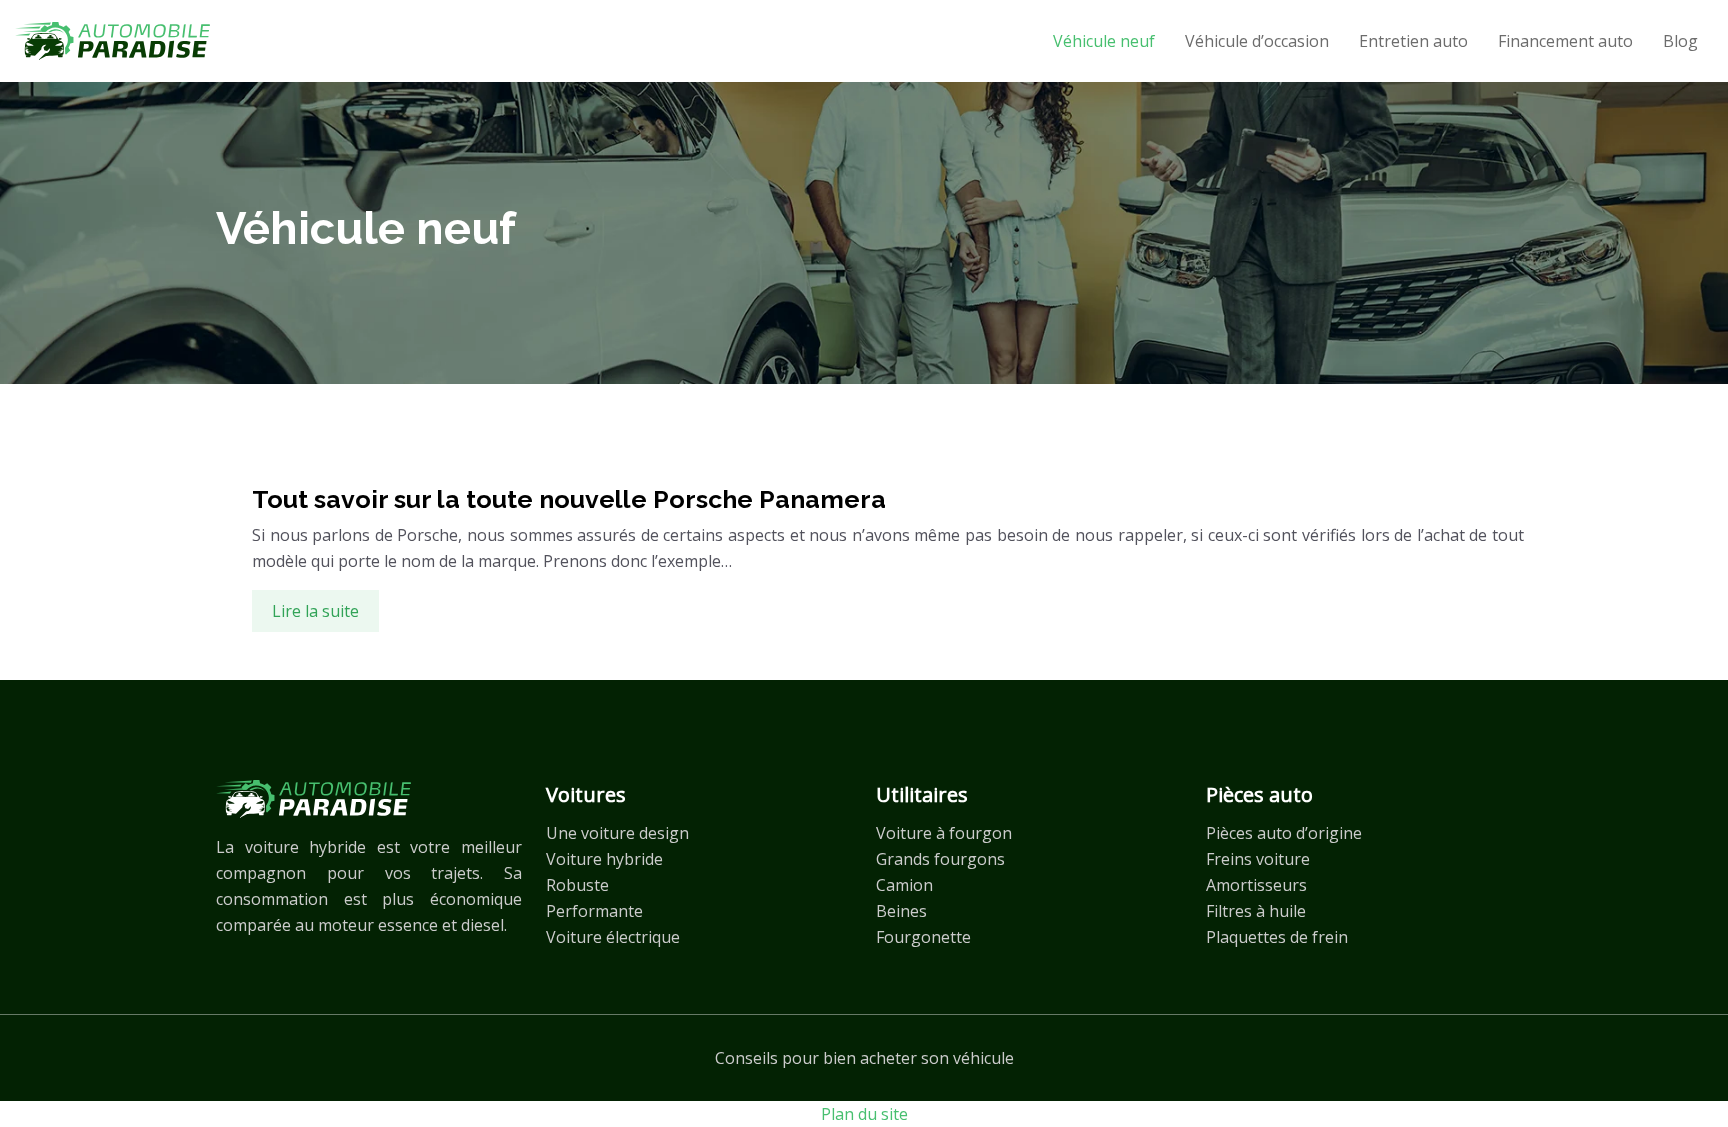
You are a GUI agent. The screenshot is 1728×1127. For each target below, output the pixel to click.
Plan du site (864, 1114)
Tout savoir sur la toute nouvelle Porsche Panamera (569, 499)
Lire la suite (315, 611)
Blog (1680, 41)
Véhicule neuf (1104, 41)
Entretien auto (1413, 41)
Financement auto (1565, 41)
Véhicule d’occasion (1257, 41)
